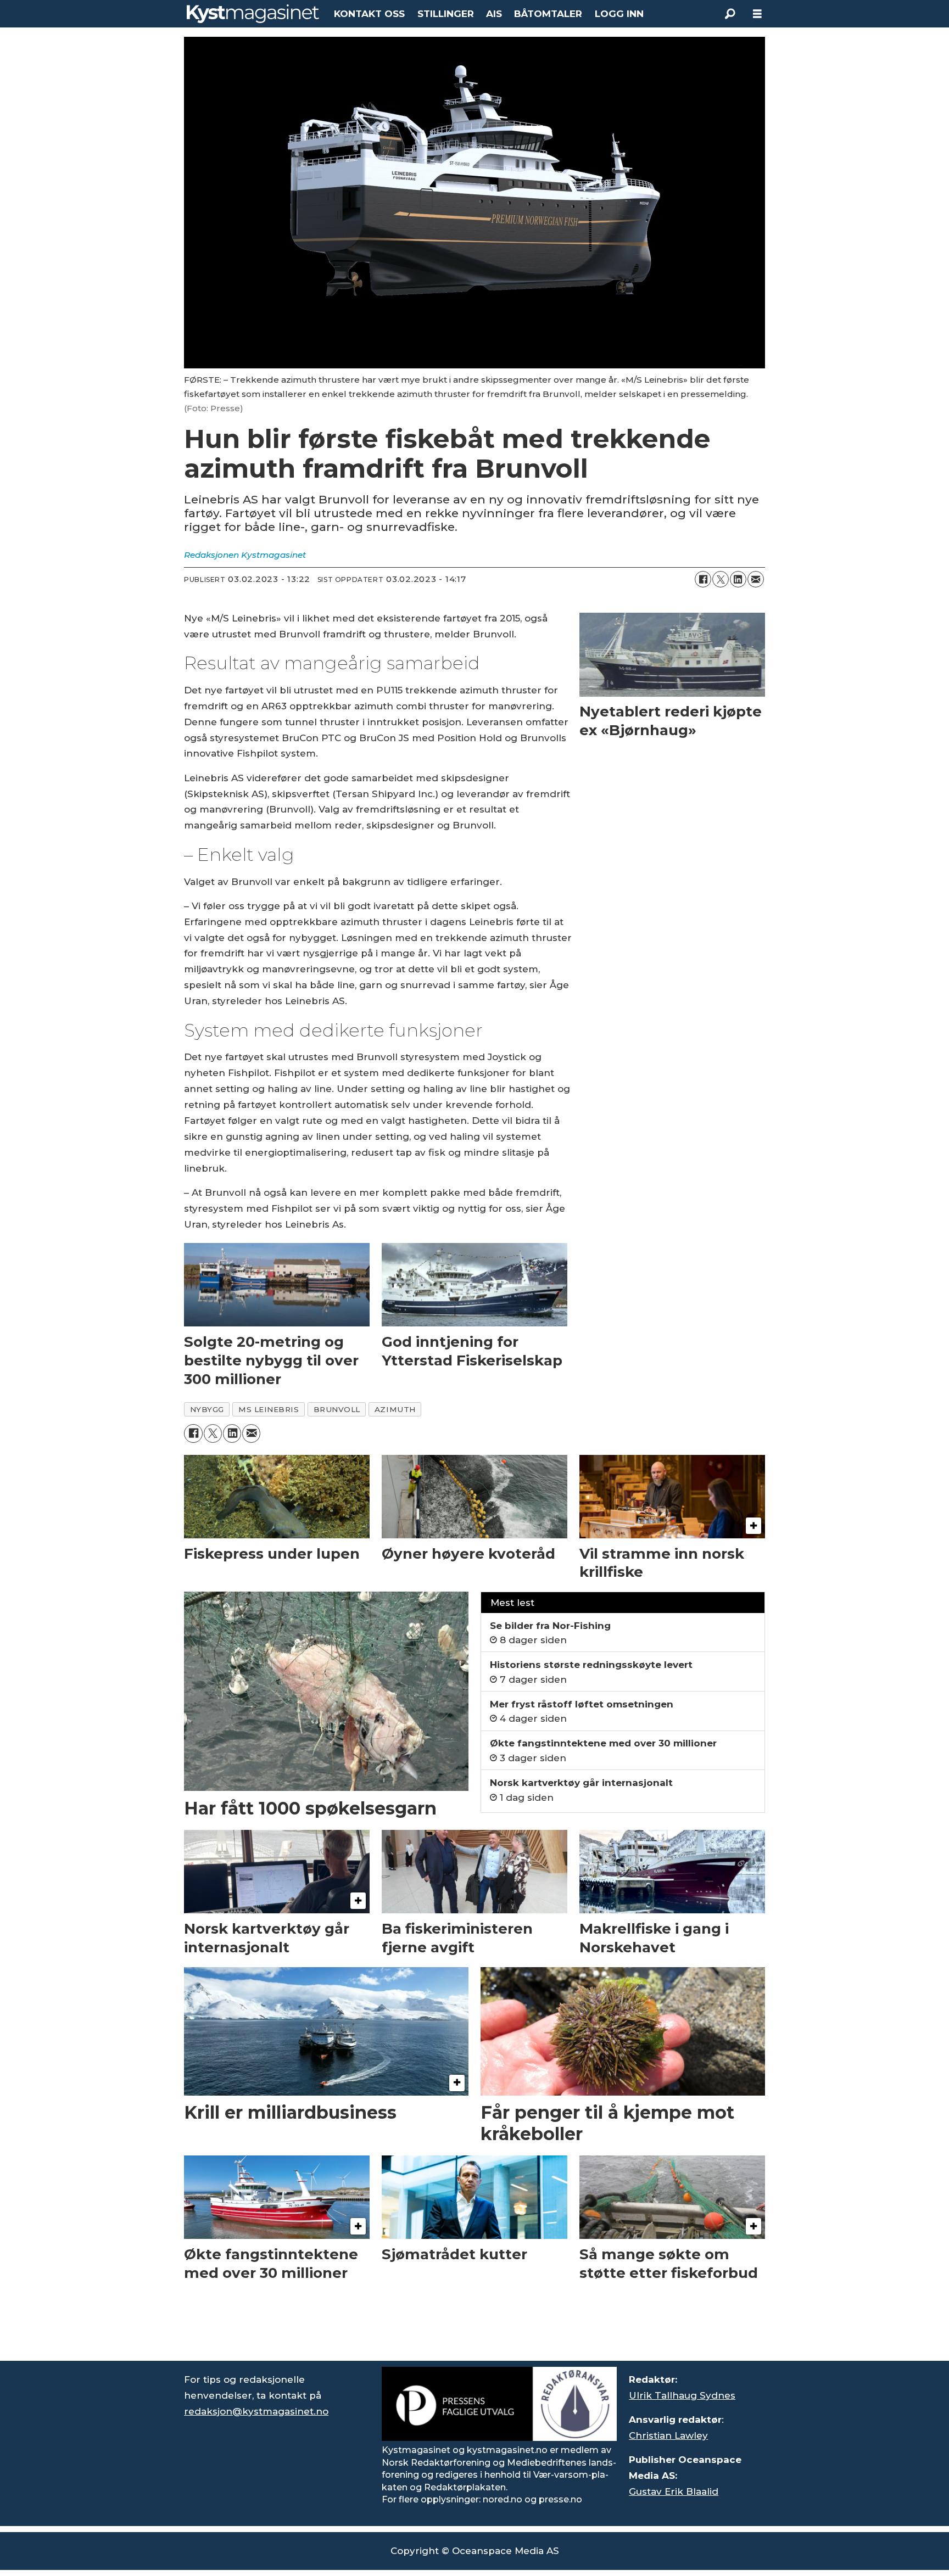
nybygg (207, 1409)
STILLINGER (446, 14)
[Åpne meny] (757, 14)
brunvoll (337, 1409)
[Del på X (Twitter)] (721, 579)
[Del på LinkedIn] (738, 579)
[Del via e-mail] (756, 579)
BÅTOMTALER (548, 14)
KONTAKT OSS (369, 14)
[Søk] (730, 14)
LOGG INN (619, 14)
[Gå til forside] (253, 14)
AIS (494, 14)
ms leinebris (269, 1409)
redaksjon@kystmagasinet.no (256, 2411)
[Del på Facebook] (703, 579)
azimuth (395, 1409)
